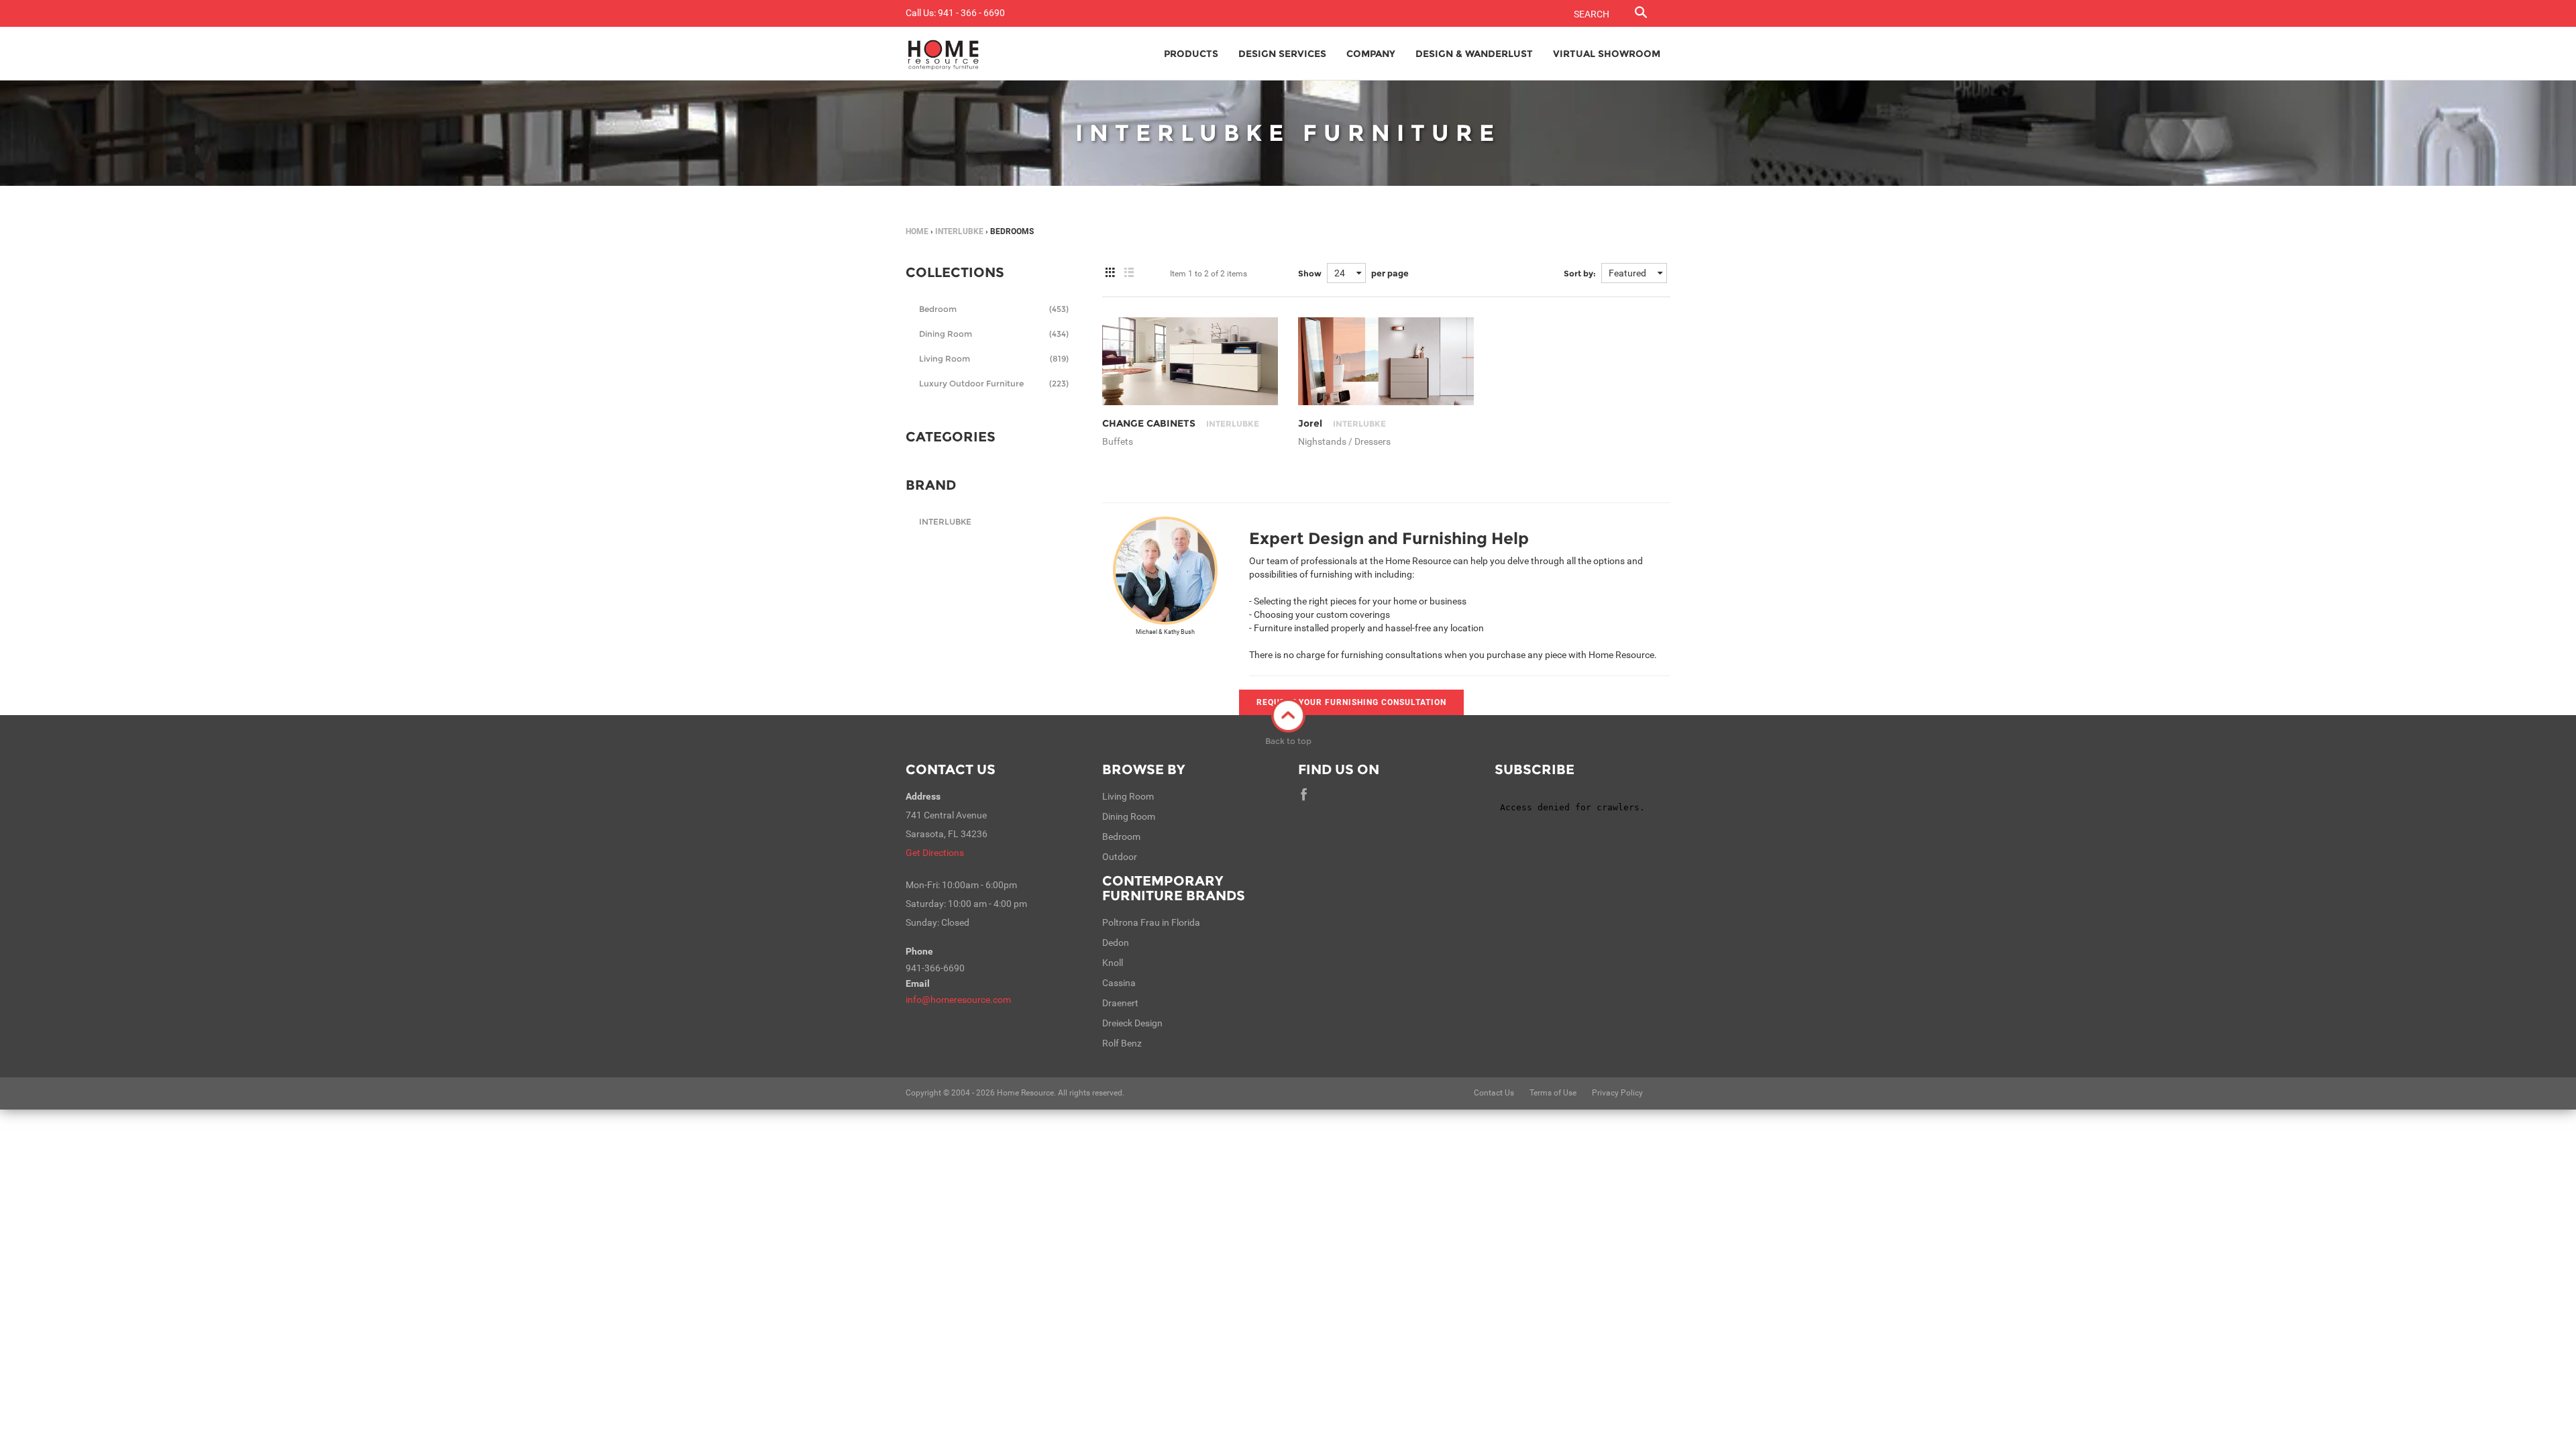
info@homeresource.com (958, 1000)
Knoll (1113, 963)
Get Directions (935, 853)
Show (1310, 273)
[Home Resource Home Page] (944, 54)
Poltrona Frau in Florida (1151, 922)
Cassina (1119, 983)
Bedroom (994, 309)
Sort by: (1580, 273)
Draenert (1120, 1003)
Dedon (1116, 943)
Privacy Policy (1617, 1093)
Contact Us (951, 769)
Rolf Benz (1122, 1043)
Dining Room (994, 334)
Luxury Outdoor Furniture (994, 383)
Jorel (1342, 423)
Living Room (994, 359)
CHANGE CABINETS (1181, 423)
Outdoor (1120, 857)
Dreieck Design (1132, 1023)
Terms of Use (1553, 1093)
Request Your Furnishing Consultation (1351, 702)
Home (917, 231)
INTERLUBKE (959, 231)
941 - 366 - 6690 (971, 13)
